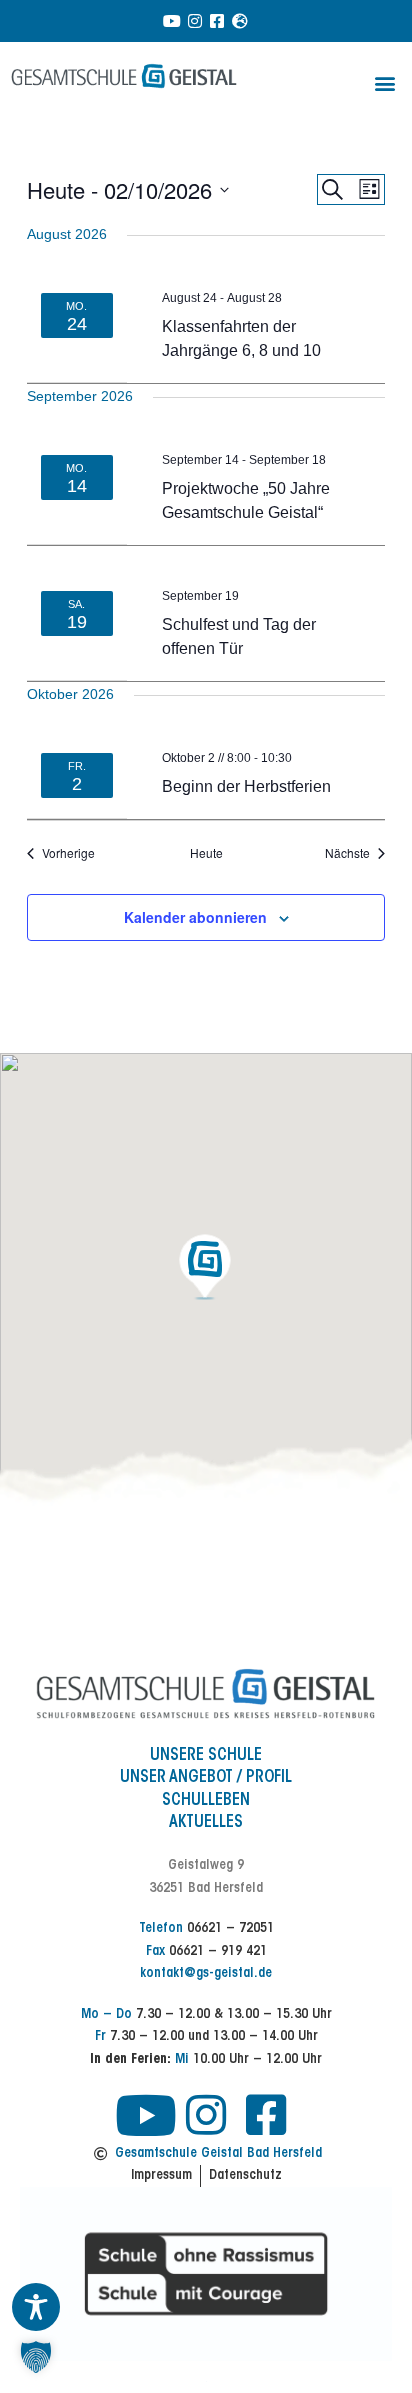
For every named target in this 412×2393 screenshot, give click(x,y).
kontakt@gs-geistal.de (206, 1974)
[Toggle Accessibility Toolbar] (36, 2307)
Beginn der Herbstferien (246, 786)
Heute (206, 853)
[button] (385, 82)
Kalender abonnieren (195, 917)
